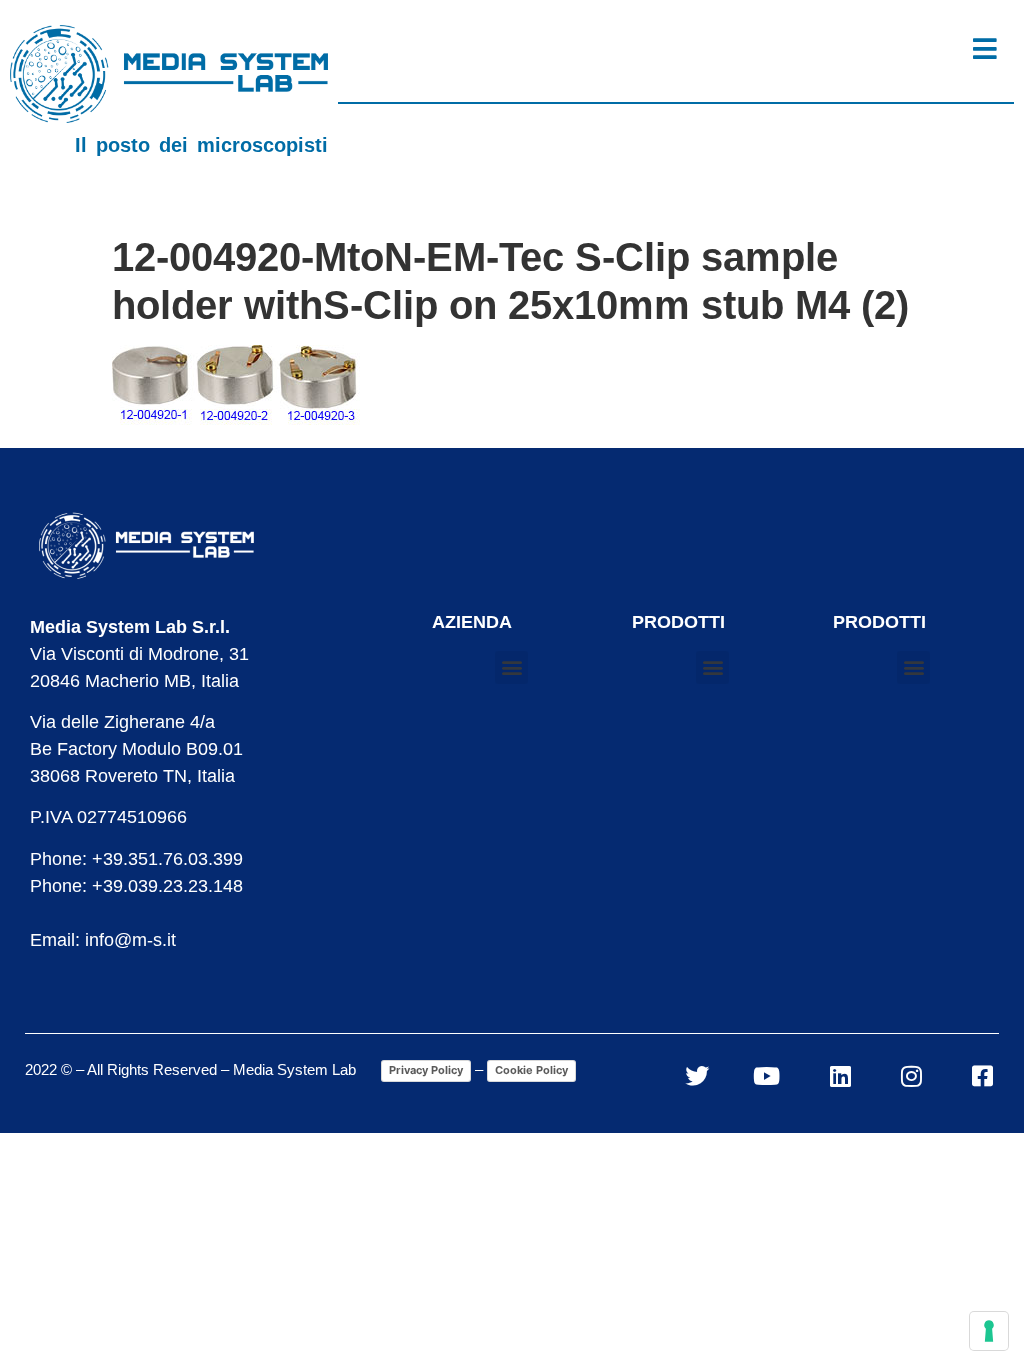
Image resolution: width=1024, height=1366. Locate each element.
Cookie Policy (531, 1070)
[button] (511, 667)
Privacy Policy (426, 1070)
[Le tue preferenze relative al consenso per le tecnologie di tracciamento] (989, 1331)
